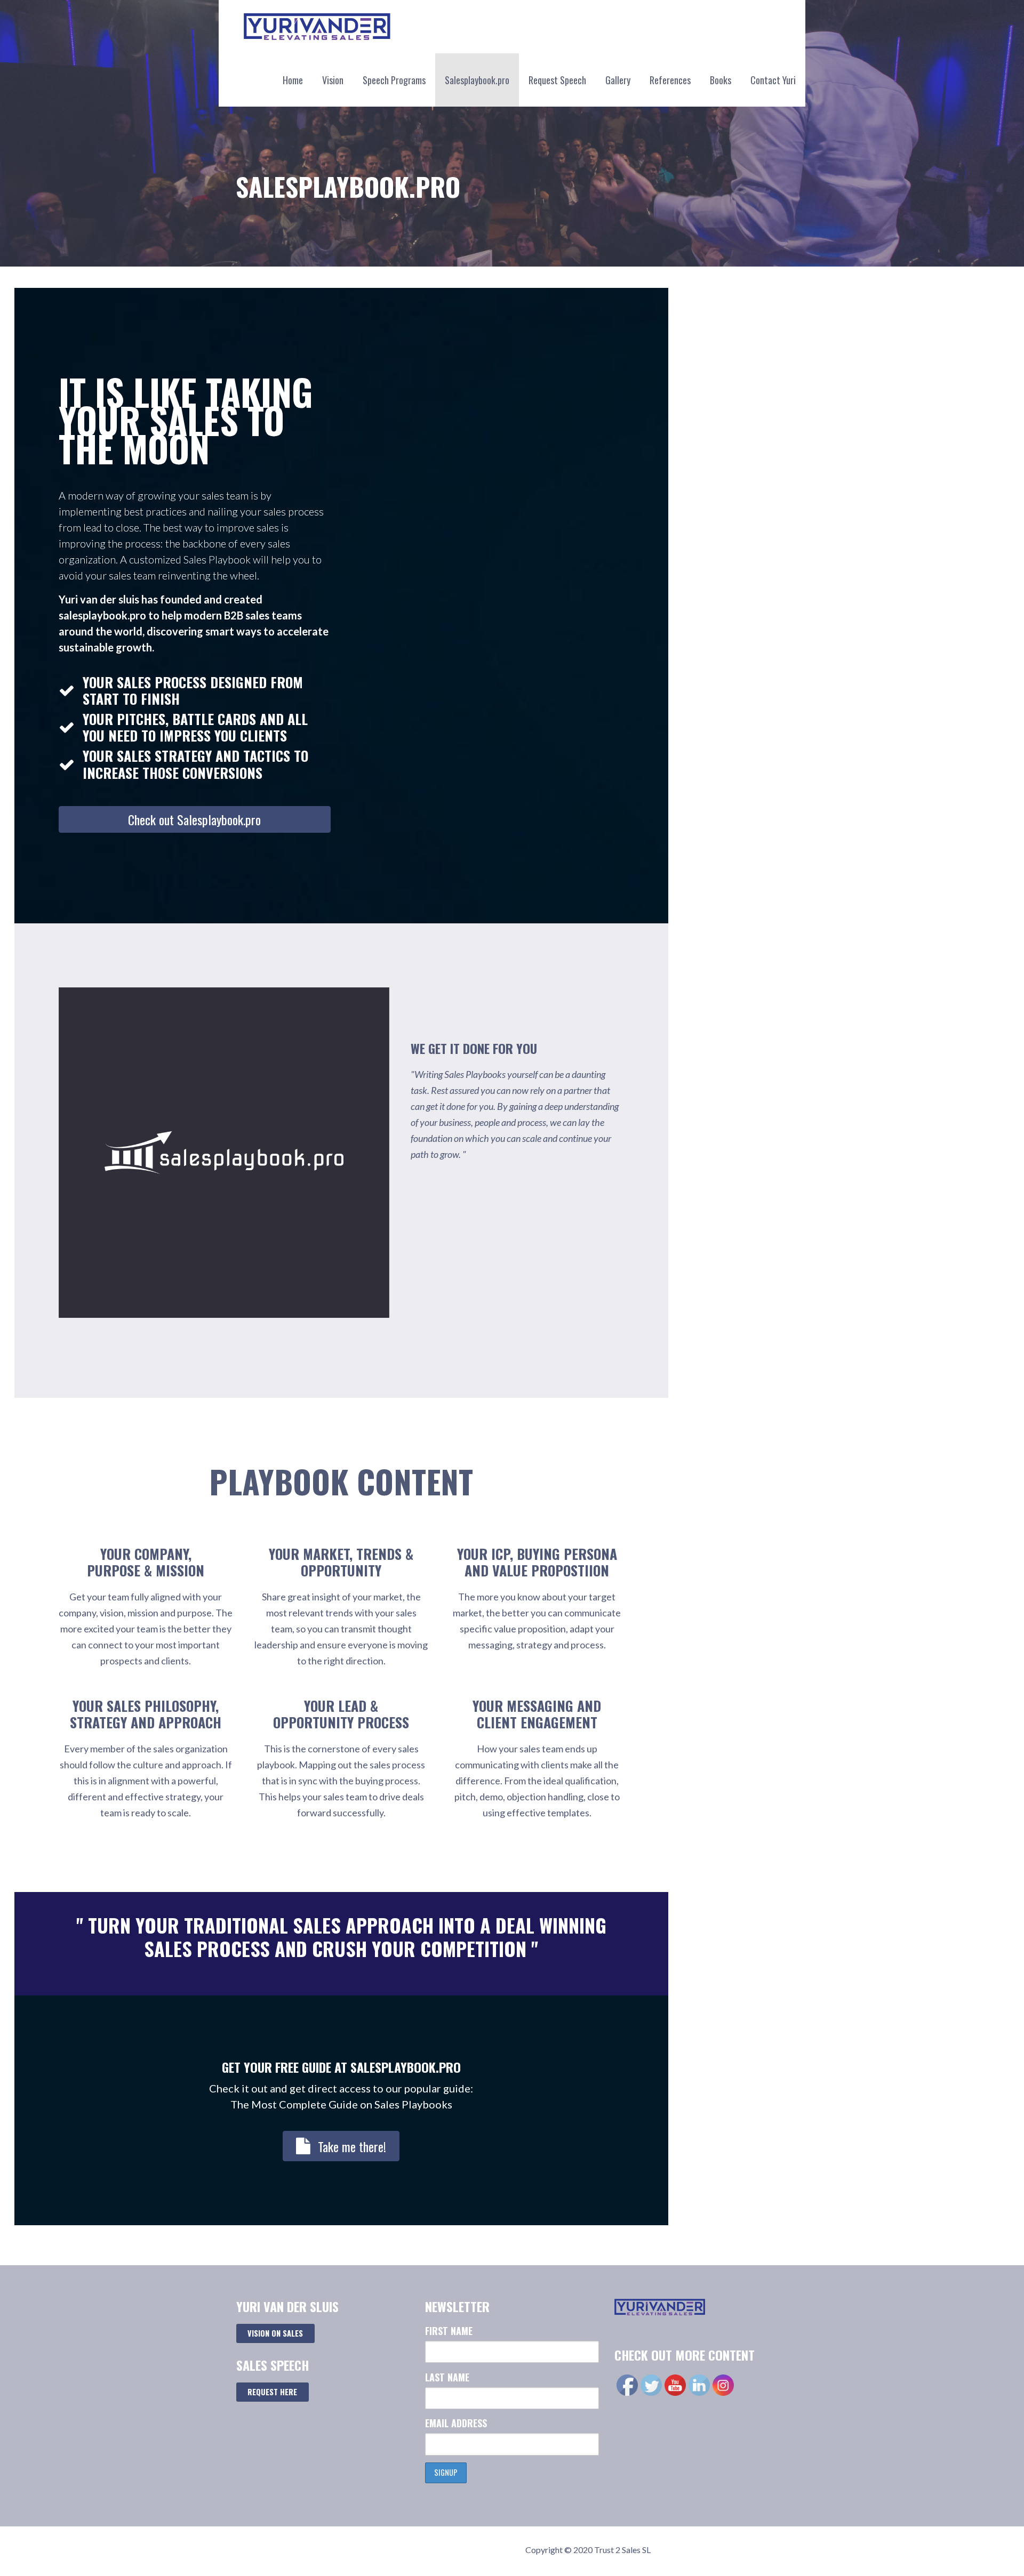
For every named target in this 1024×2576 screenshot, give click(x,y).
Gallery (618, 80)
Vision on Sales (275, 2333)
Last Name (447, 2377)
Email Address (456, 2423)
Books (721, 80)
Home (293, 80)
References (670, 80)
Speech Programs (394, 80)
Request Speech (557, 80)
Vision (333, 80)
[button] (195, 819)
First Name (449, 2331)
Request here (272, 2392)
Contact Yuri (773, 80)
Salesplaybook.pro (477, 80)
